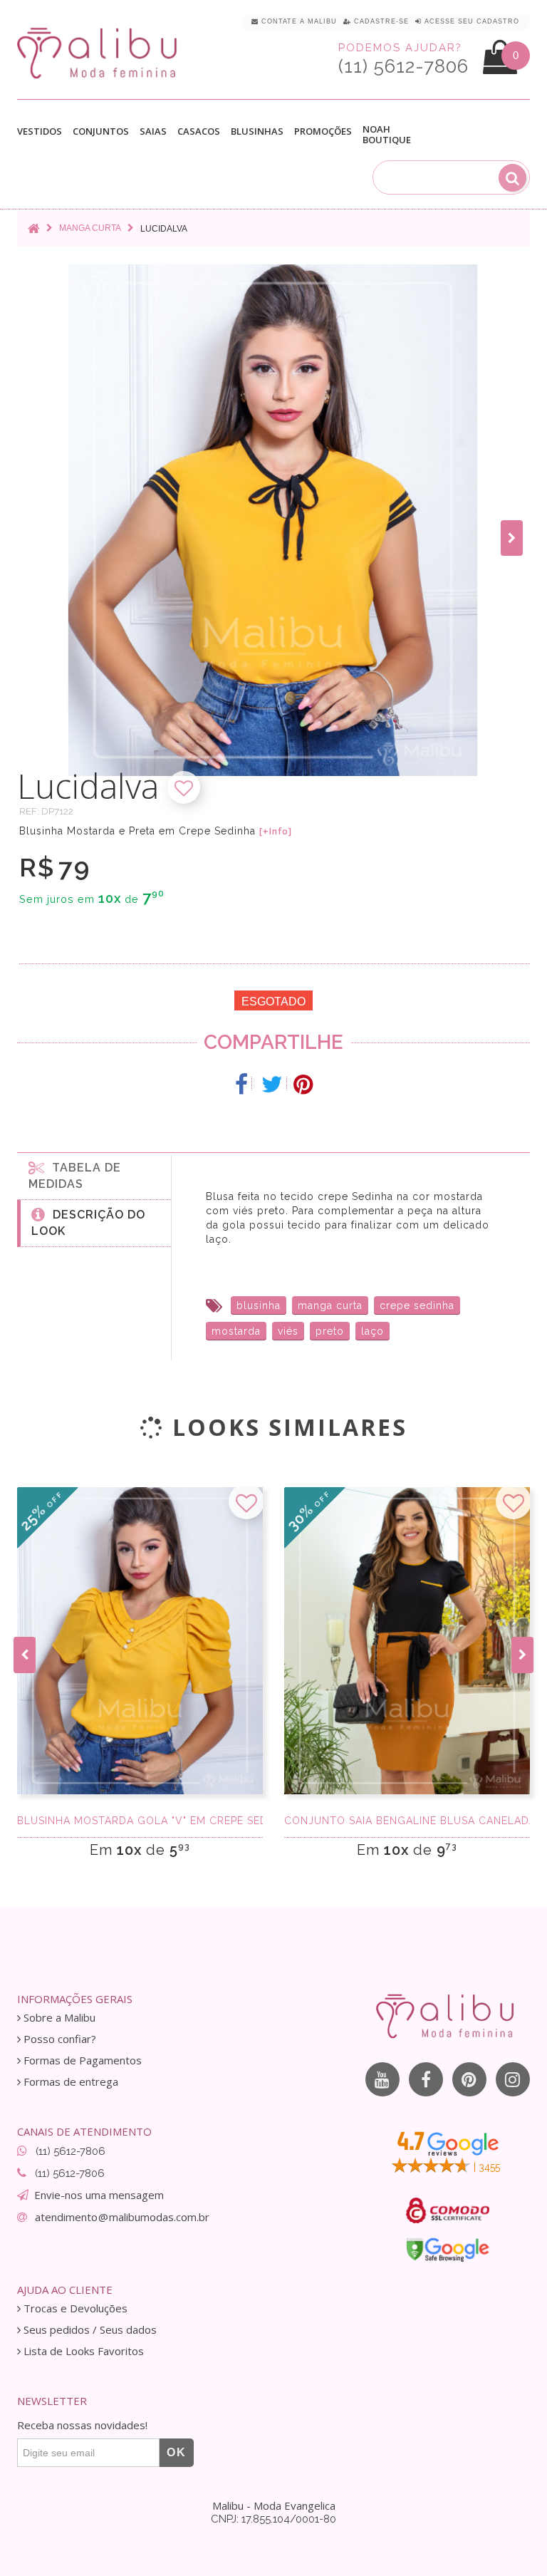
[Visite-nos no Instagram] (513, 2079)
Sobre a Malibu (58, 2018)
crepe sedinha (417, 1305)
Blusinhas (257, 132)
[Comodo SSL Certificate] (448, 2210)
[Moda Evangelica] (100, 52)
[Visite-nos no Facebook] (426, 2079)
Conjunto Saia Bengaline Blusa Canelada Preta (407, 1821)
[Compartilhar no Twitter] (272, 1085)
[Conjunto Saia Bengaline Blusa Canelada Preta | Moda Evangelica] (407, 1641)
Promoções (323, 131)
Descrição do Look (88, 1223)
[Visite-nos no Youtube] (382, 2079)
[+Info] (276, 832)
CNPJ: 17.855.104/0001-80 (273, 2519)
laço (373, 1331)
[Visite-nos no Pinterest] (469, 2079)
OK (177, 2452)
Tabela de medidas (75, 1176)
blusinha (259, 1305)
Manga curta (90, 228)
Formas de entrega (69, 2082)
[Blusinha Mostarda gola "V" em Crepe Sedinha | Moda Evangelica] (140, 1641)
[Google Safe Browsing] (448, 2250)
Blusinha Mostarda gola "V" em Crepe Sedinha (140, 1821)
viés (288, 1331)
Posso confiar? (58, 2039)
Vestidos (40, 132)
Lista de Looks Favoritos (82, 2351)
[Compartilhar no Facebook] (242, 1085)
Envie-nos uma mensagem (99, 2195)
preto (330, 1331)
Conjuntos (101, 132)
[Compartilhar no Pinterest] (303, 1085)
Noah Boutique (387, 135)
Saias (153, 132)
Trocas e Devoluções (74, 2308)
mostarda (236, 1331)
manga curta (330, 1305)
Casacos (199, 132)
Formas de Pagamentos (81, 2060)
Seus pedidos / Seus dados (89, 2330)
